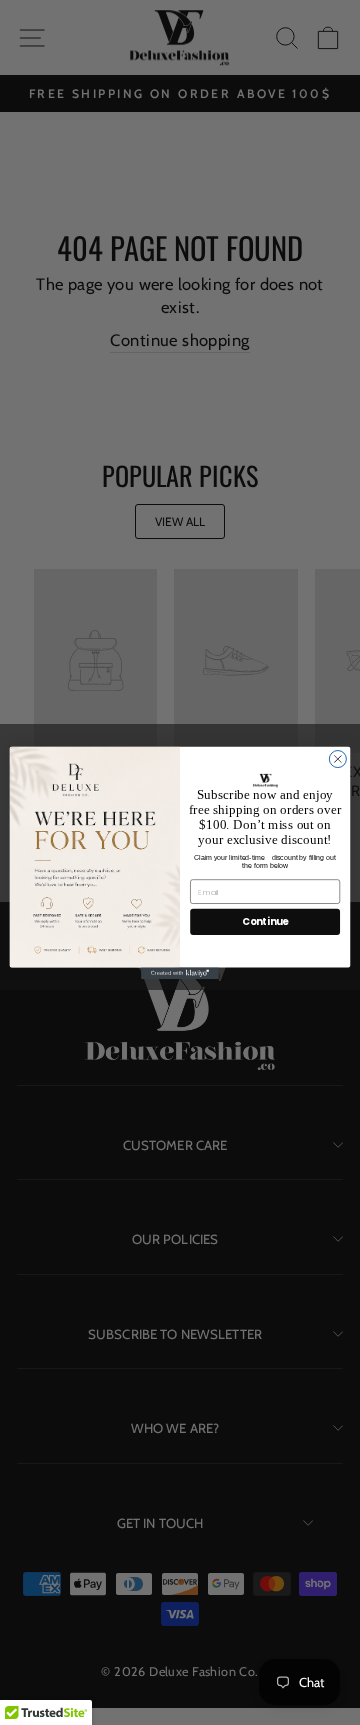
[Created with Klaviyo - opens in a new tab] (180, 973)
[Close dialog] (337, 758)
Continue (265, 922)
